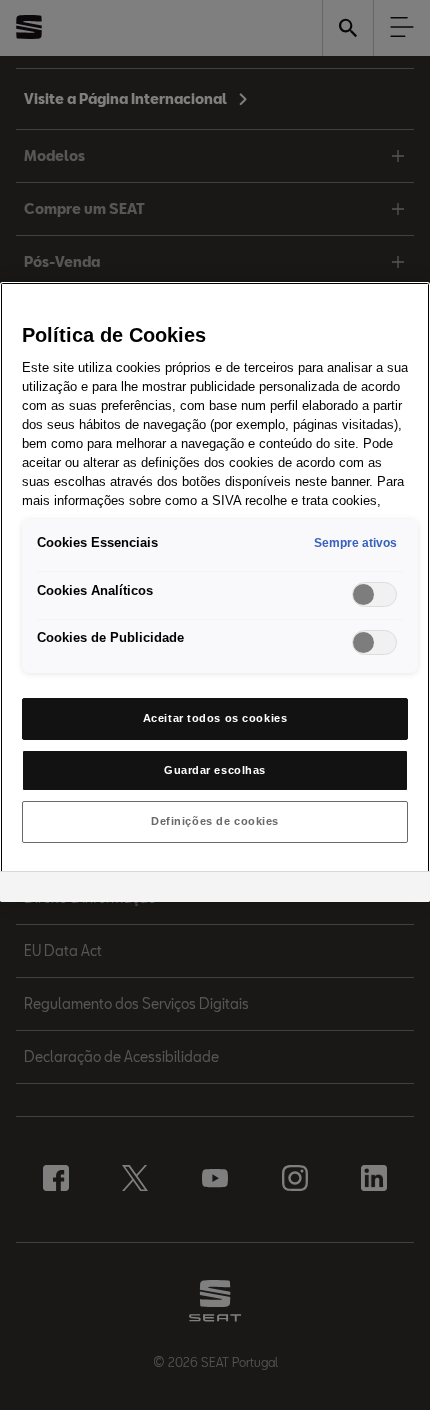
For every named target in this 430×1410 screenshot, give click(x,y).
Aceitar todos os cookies (215, 718)
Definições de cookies (215, 821)
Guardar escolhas (215, 770)
